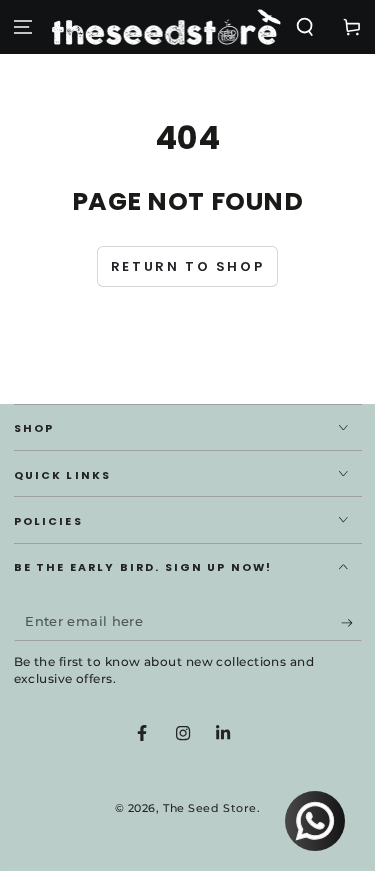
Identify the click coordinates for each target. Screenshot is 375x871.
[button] (304, 27)
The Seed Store (210, 808)
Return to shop (187, 266)
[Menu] (23, 27)
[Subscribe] (351, 623)
